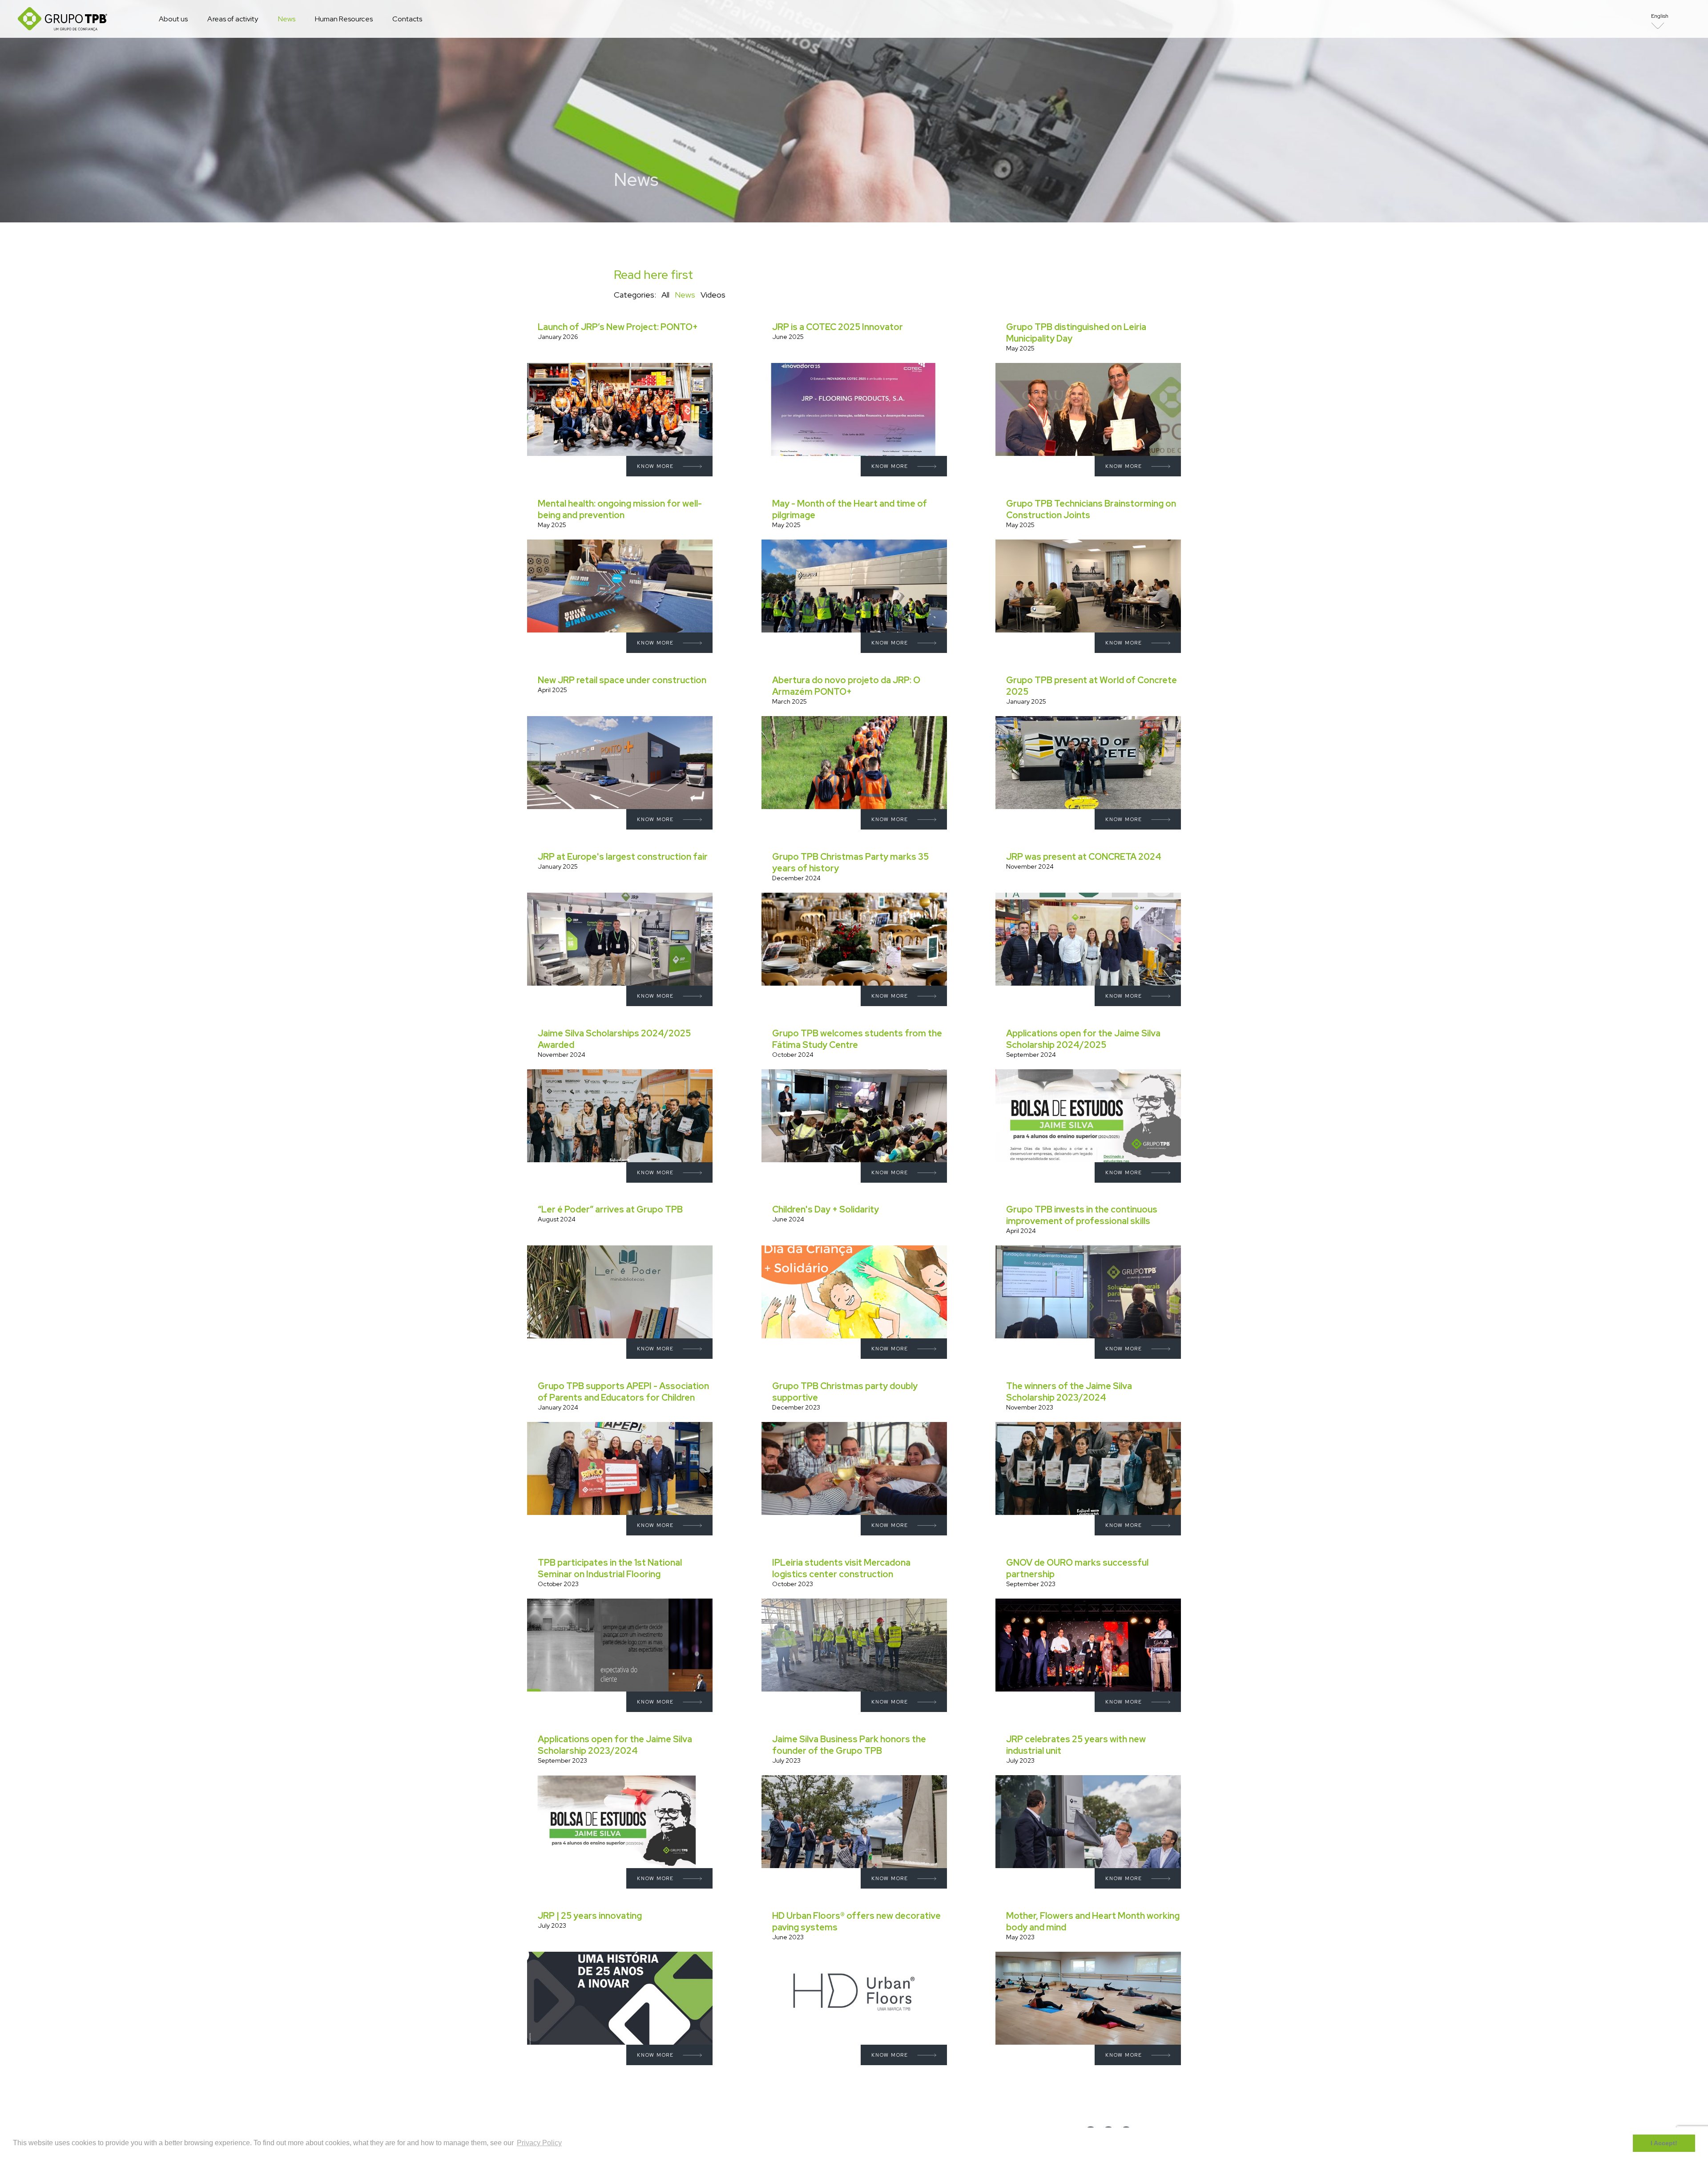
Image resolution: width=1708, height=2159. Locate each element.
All (665, 295)
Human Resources (344, 19)
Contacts (407, 19)
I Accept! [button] (1664, 2143)
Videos (713, 295)
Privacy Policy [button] (539, 2143)
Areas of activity (233, 19)
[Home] (62, 19)
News (287, 19)
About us (173, 19)
